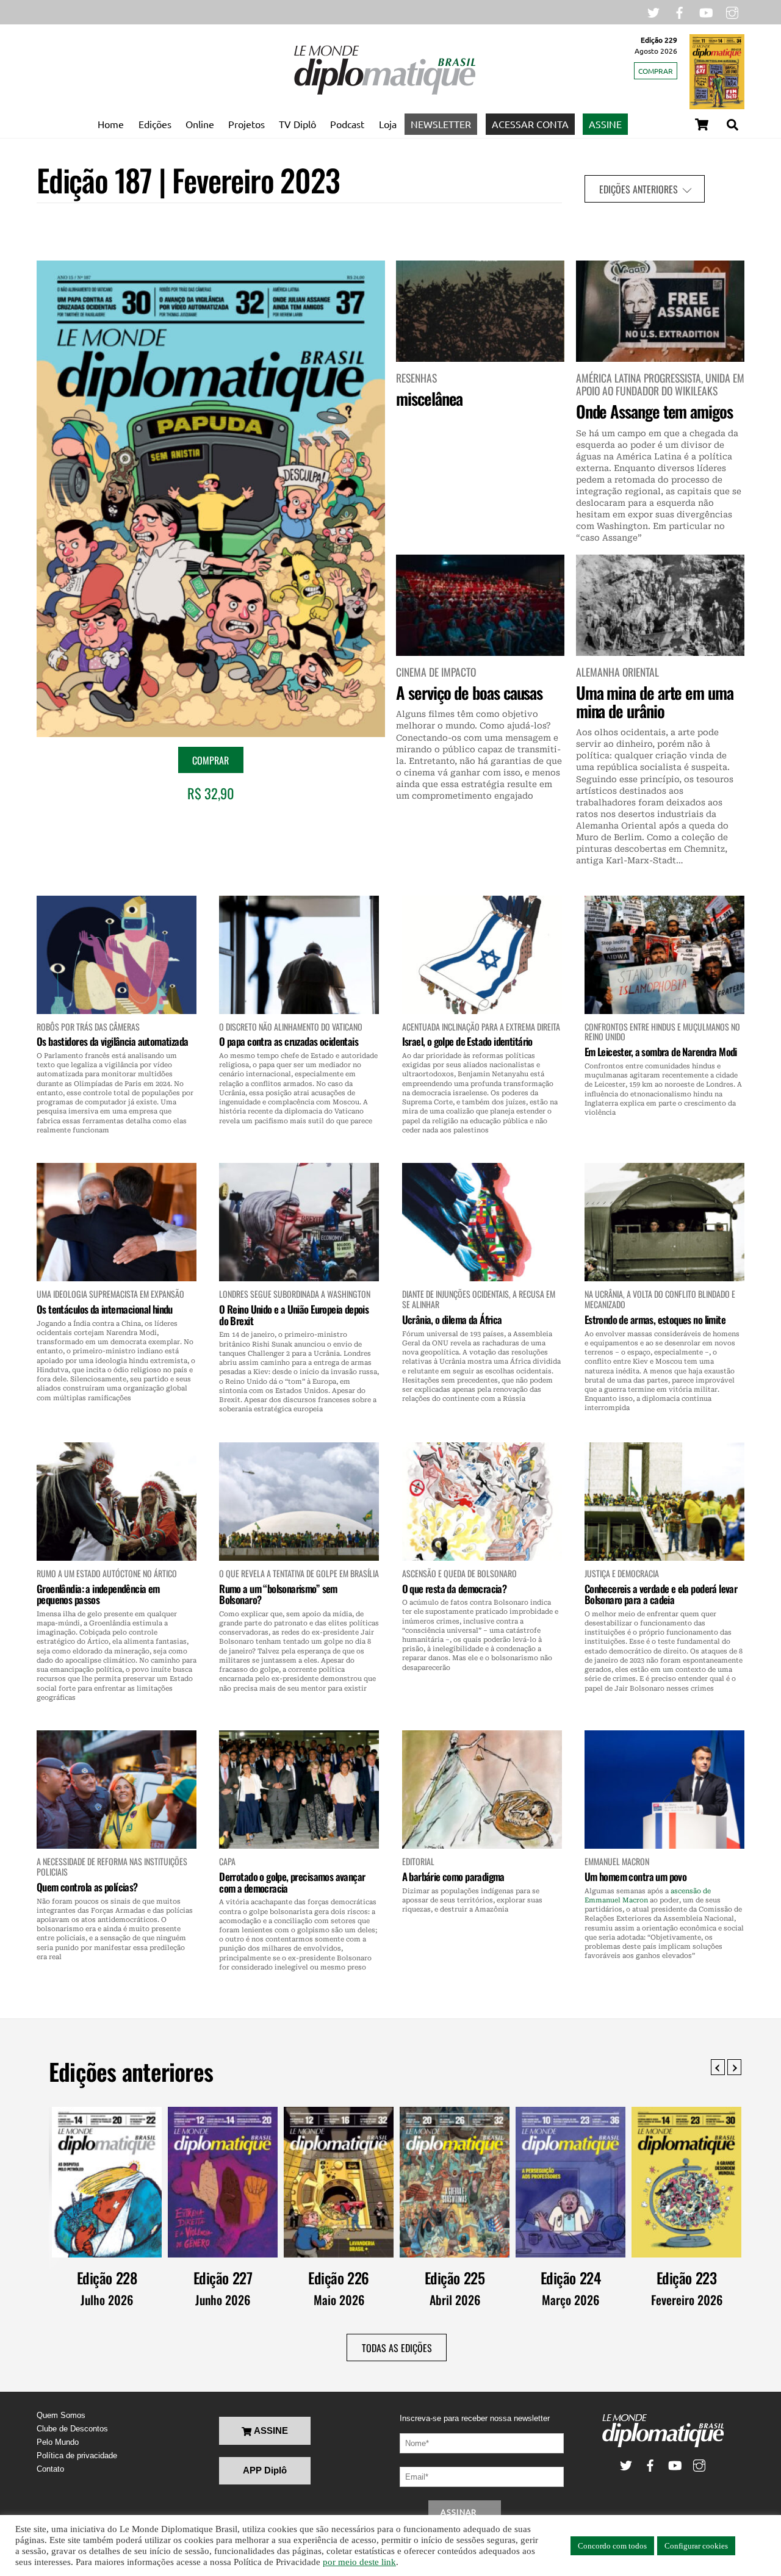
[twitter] (653, 11)
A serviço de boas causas (469, 693)
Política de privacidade (77, 2455)
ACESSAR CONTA (530, 124)
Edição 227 (223, 2278)
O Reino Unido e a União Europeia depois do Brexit (294, 1315)
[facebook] (680, 11)
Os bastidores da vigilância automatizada (112, 1041)
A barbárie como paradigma (453, 1876)
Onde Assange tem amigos (654, 411)
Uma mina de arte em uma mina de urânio (655, 702)
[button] (718, 2067)
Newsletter (441, 124)
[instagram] (732, 11)
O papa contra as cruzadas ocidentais (289, 1041)
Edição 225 (455, 2278)
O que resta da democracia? (455, 1588)
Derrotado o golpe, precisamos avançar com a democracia (292, 1882)
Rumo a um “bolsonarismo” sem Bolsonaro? (278, 1594)
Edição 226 (338, 2278)
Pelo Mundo (58, 2442)
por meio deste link (359, 2562)
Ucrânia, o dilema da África (452, 1319)
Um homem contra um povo (635, 1876)
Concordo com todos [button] (612, 2546)
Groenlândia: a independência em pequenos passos (98, 1594)
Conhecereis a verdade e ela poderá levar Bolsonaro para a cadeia (661, 1594)
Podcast (347, 124)
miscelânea (429, 398)
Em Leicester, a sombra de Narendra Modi (661, 1052)
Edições (155, 124)
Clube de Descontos (72, 2429)
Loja (388, 124)
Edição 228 (107, 2278)
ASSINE (605, 124)
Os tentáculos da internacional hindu (105, 1309)
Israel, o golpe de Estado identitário (467, 1041)
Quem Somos (61, 2415)
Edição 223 (686, 2278)
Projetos (247, 124)
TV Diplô (297, 124)
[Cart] (702, 124)
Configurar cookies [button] (696, 2546)
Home (111, 124)
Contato (50, 2469)
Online (200, 124)
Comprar (656, 71)
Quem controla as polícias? (87, 1887)
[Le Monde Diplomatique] (384, 92)
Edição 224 (570, 2278)
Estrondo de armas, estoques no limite (655, 1319)
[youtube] (706, 11)
